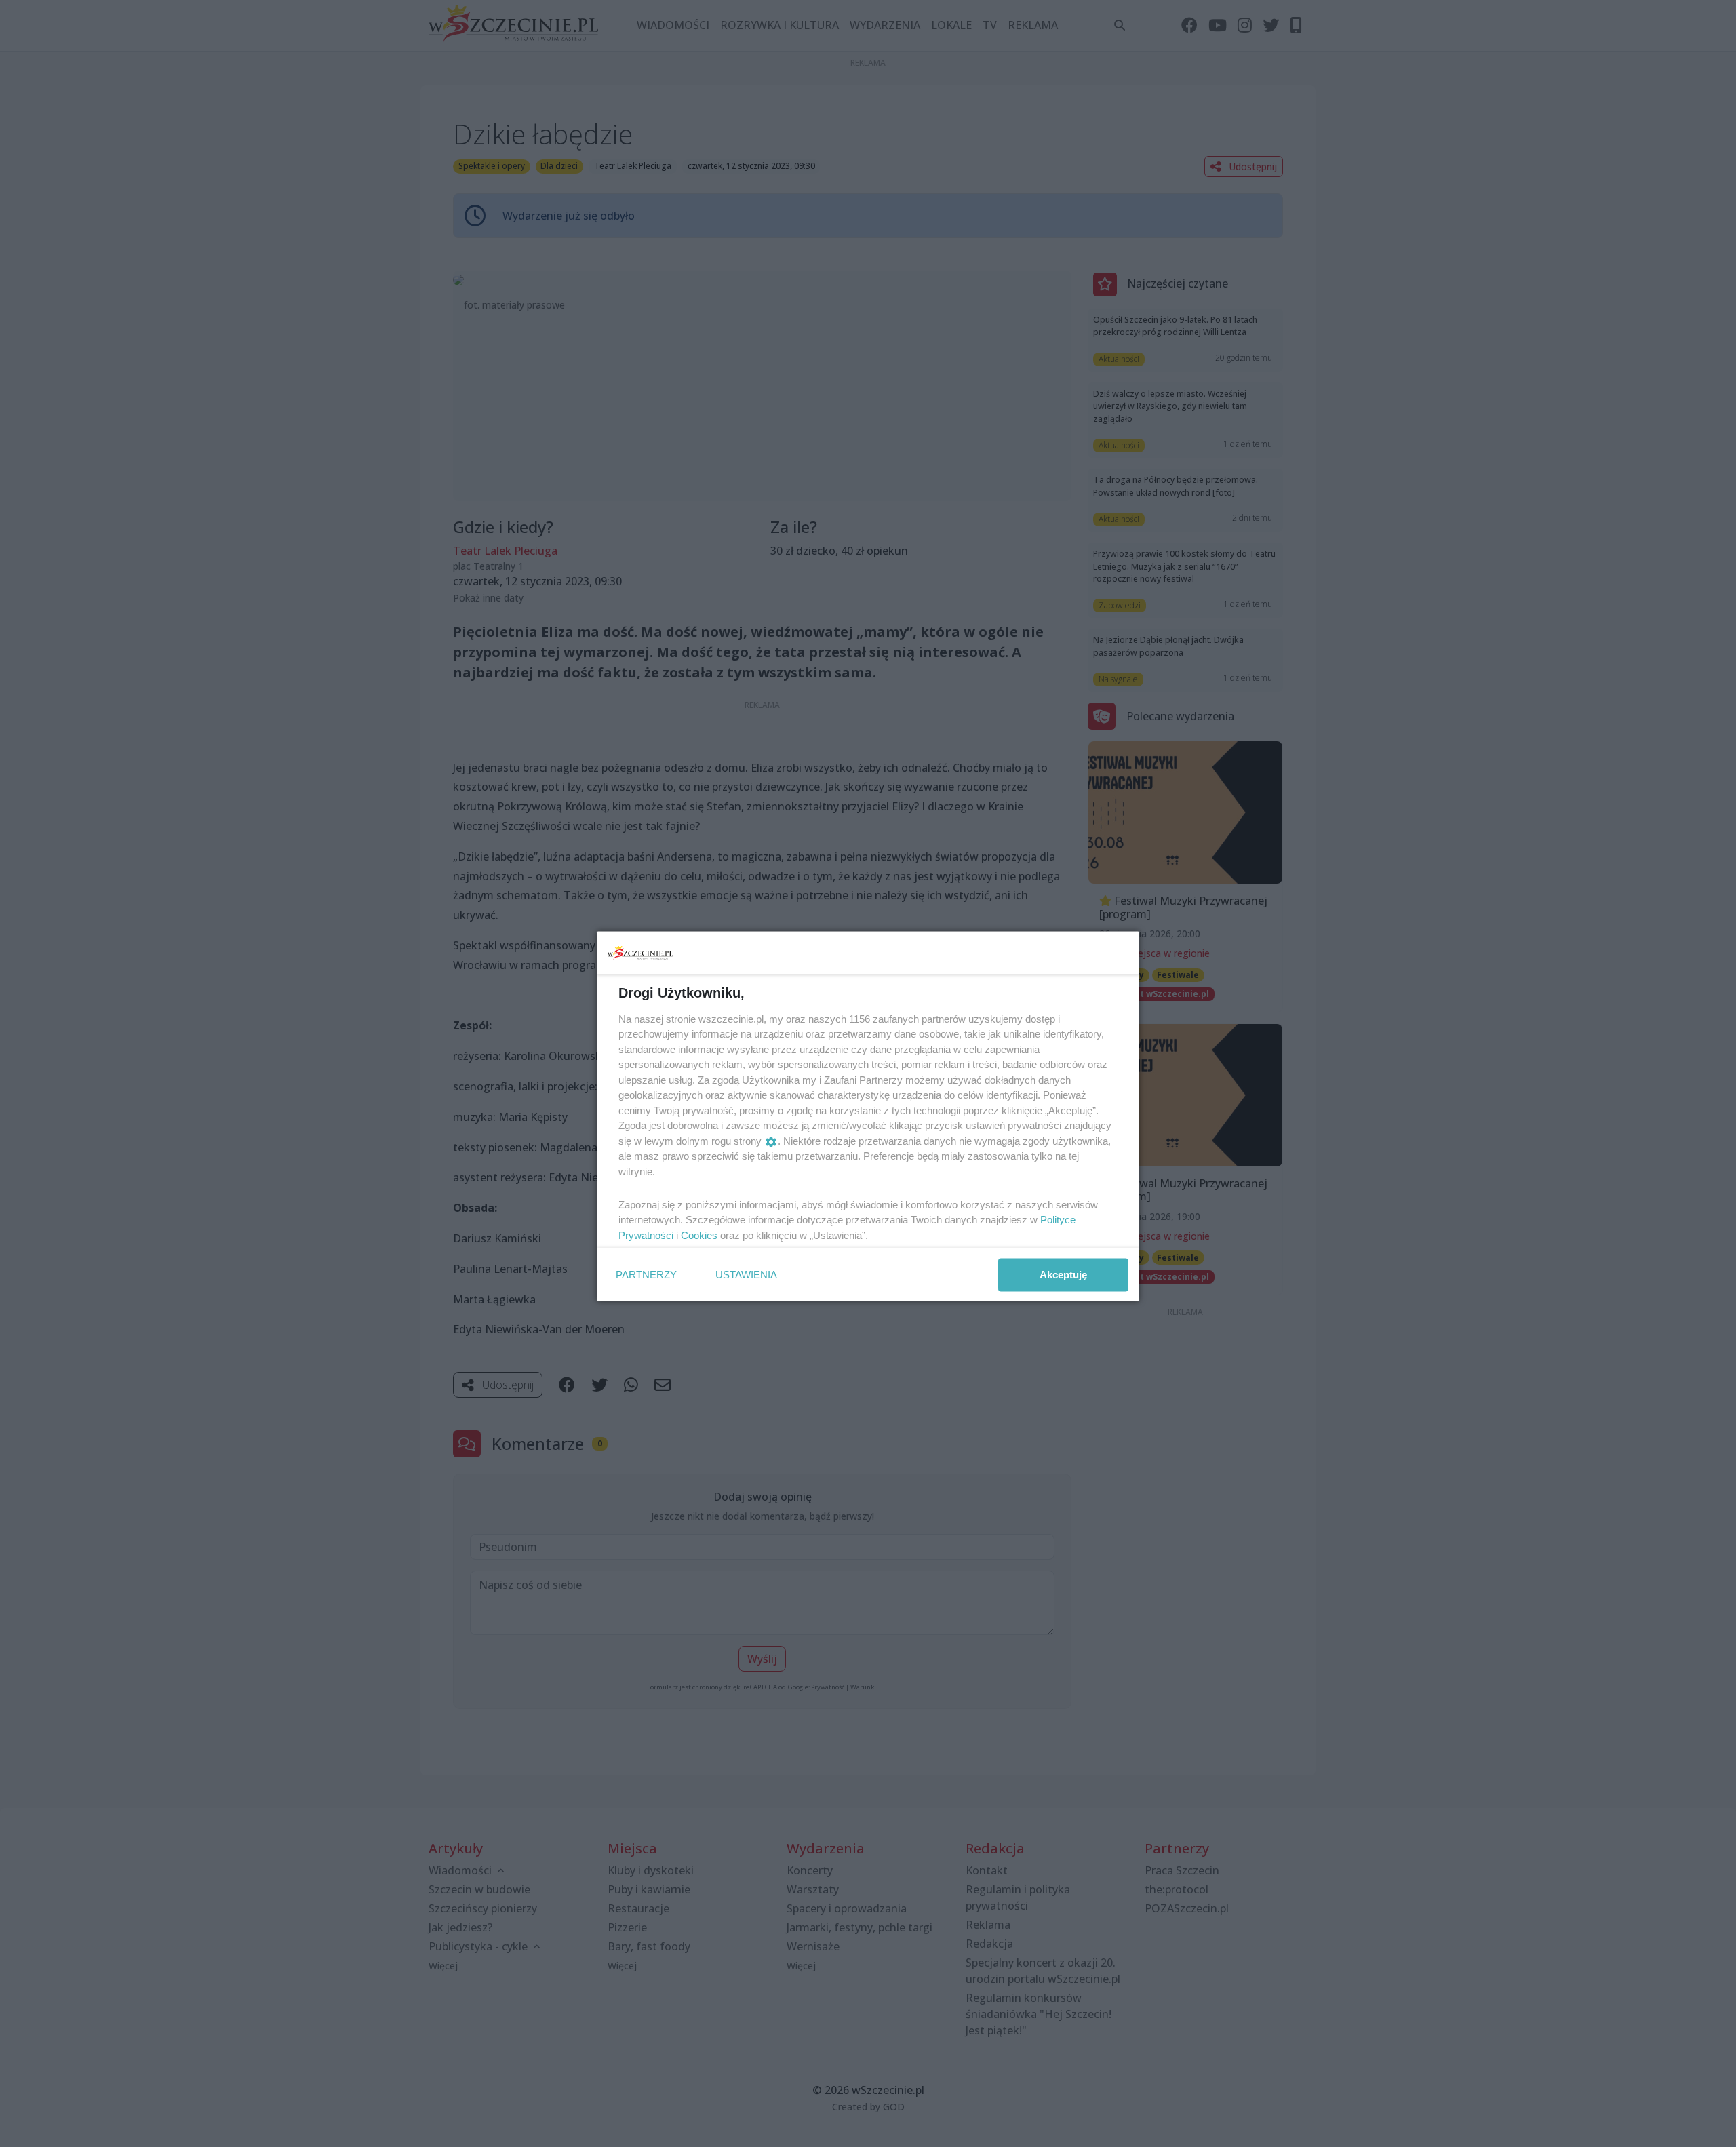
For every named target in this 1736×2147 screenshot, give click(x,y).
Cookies (699, 1235)
